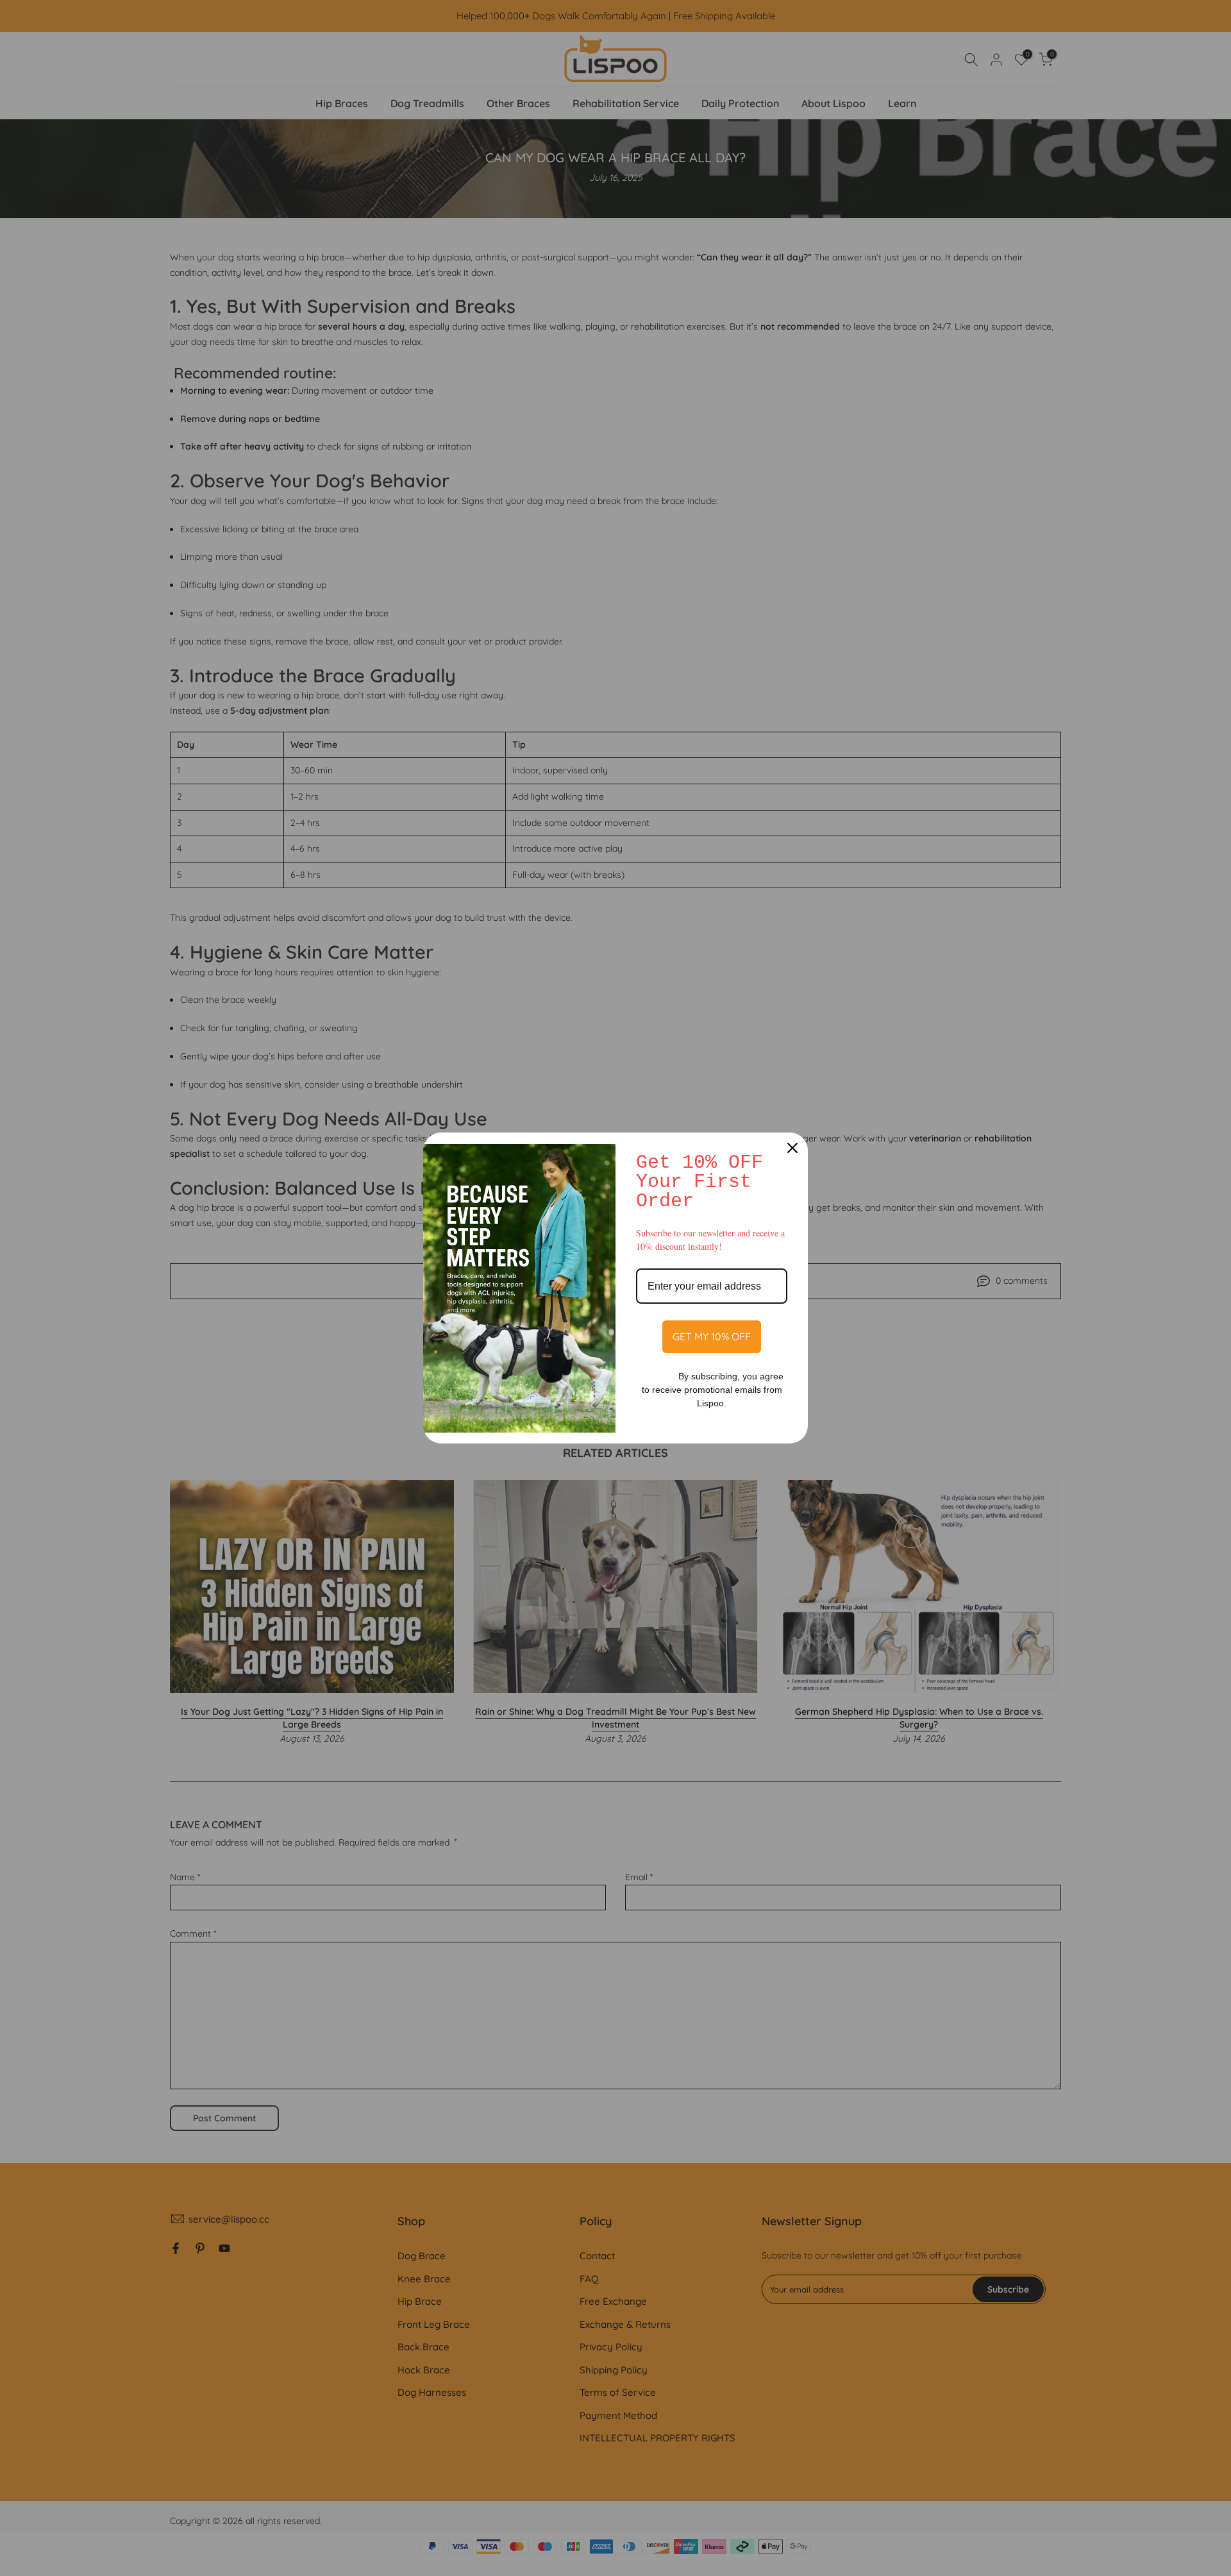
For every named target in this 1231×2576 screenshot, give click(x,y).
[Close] (792, 1148)
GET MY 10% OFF (712, 1336)
